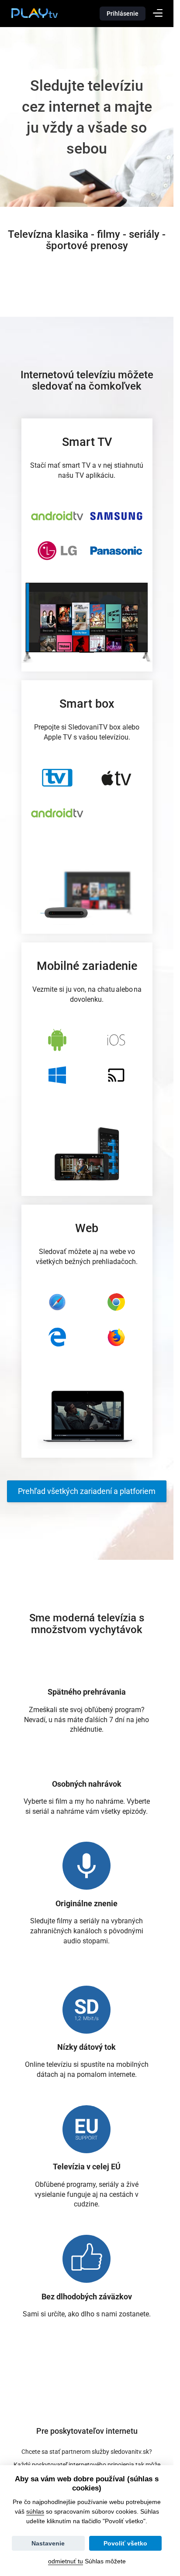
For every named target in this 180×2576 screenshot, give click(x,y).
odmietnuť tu (66, 2561)
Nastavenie (48, 2543)
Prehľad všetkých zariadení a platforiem (87, 1491)
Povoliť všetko (125, 2543)
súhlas (35, 2511)
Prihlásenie (123, 14)
